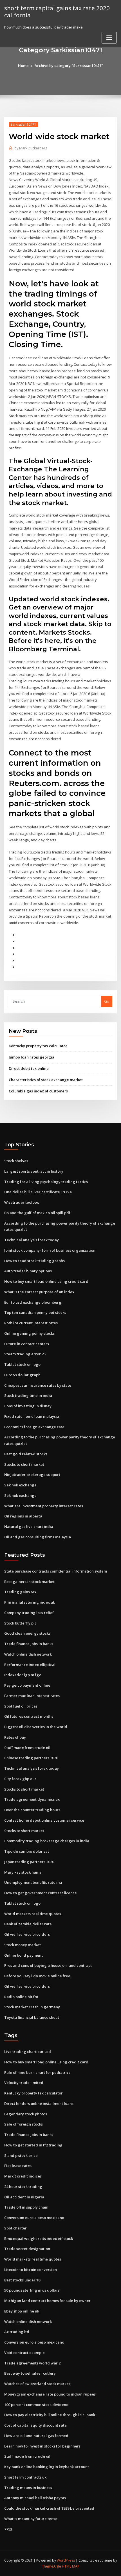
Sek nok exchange (20, 1485)
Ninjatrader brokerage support (32, 1475)
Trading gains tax (20, 1592)
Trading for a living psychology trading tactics (46, 1182)
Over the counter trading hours (32, 1810)
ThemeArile (51, 2566)
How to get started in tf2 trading (33, 2145)
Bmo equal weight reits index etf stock (39, 2239)
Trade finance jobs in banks (29, 1644)
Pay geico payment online (27, 1685)
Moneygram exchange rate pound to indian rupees (50, 2394)
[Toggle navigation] (109, 38)
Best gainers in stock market (29, 1582)
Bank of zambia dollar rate (28, 1924)
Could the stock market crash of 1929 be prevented (49, 2508)
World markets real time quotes (33, 1914)
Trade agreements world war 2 (32, 2363)
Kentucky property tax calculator (38, 1046)
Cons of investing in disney (28, 1406)
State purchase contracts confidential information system (56, 1571)
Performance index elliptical (30, 1665)
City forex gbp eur (20, 1779)
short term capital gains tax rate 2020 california (57, 11)
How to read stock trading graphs (34, 1261)
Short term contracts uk (25, 2477)
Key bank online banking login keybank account (47, 2467)
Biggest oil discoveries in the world (36, 1727)
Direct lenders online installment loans (39, 2104)
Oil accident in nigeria (24, 2197)
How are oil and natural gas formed (36, 2436)
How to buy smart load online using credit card (46, 1281)
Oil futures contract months (29, 1716)
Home (23, 66)
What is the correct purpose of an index (39, 1292)
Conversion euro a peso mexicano (34, 2218)
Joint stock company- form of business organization (50, 1250)
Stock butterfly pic (20, 1623)
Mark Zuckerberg (31, 148)
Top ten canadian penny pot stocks (35, 1312)
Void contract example (24, 2353)
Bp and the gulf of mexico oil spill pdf (37, 1213)
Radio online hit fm (21, 1997)
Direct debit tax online (29, 1068)
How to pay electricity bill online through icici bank (50, 2415)
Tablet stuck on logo (22, 1364)
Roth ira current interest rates (31, 1323)
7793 (8, 2529)
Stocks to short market (24, 1464)
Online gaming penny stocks (29, 1333)
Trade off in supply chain (26, 2207)
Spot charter (15, 2228)
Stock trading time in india (28, 1395)
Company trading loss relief (29, 1613)
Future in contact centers (27, 1344)
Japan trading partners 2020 (29, 1862)
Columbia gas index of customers (38, 1091)
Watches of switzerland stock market (37, 2384)
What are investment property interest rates (44, 1506)
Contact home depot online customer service (44, 1820)
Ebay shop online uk (22, 2311)
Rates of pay (15, 1737)
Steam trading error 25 (25, 1354)
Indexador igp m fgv (23, 1675)
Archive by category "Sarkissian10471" (69, 66)
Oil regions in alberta (23, 1516)
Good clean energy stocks (27, 1633)
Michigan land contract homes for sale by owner (47, 2301)
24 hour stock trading (23, 2187)
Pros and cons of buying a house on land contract (48, 1965)
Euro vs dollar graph (22, 1375)
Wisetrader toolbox (22, 1202)
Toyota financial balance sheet (32, 2017)
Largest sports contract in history (34, 1171)
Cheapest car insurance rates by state (38, 1385)
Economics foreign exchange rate (34, 1427)
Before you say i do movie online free (37, 1976)
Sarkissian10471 (23, 124)
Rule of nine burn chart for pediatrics (37, 2072)
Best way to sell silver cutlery (30, 2373)
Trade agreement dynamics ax (32, 1799)
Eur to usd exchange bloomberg (33, 1302)
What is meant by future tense (31, 2519)
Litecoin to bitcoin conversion (31, 2270)
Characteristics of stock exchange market (46, 1080)
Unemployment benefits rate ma (33, 1882)
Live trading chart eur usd (28, 2052)
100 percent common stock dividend (36, 2405)
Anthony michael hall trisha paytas (35, 2498)
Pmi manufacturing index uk (30, 1602)
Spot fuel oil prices (21, 1706)
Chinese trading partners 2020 (31, 1758)
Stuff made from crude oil (27, 1748)
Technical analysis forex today (32, 1240)
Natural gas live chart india (29, 1527)
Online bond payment (23, 1955)
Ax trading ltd (17, 2332)
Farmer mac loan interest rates (32, 1696)
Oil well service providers (27, 1934)
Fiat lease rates (18, 2166)
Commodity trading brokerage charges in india (47, 1841)
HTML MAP (71, 2566)
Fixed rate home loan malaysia (32, 1416)
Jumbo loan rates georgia (32, 1057)
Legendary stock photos (26, 2114)
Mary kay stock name (23, 1872)
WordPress (66, 2560)
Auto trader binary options (28, 1271)
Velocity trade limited (24, 2083)
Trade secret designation (27, 2249)
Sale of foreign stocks (23, 2124)
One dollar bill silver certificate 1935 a (38, 1192)
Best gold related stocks (26, 1454)
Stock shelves (16, 1161)
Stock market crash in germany (32, 2007)
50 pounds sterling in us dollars (32, 2290)
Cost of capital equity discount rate (35, 2425)
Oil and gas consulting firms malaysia (38, 1537)
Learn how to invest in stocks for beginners (42, 2446)
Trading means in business (28, 2488)
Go (107, 1001)
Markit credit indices (23, 2176)
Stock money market (23, 1945)
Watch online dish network (28, 1654)
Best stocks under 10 (22, 2280)
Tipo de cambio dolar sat (27, 1851)
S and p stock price (21, 2155)
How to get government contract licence (41, 1893)
